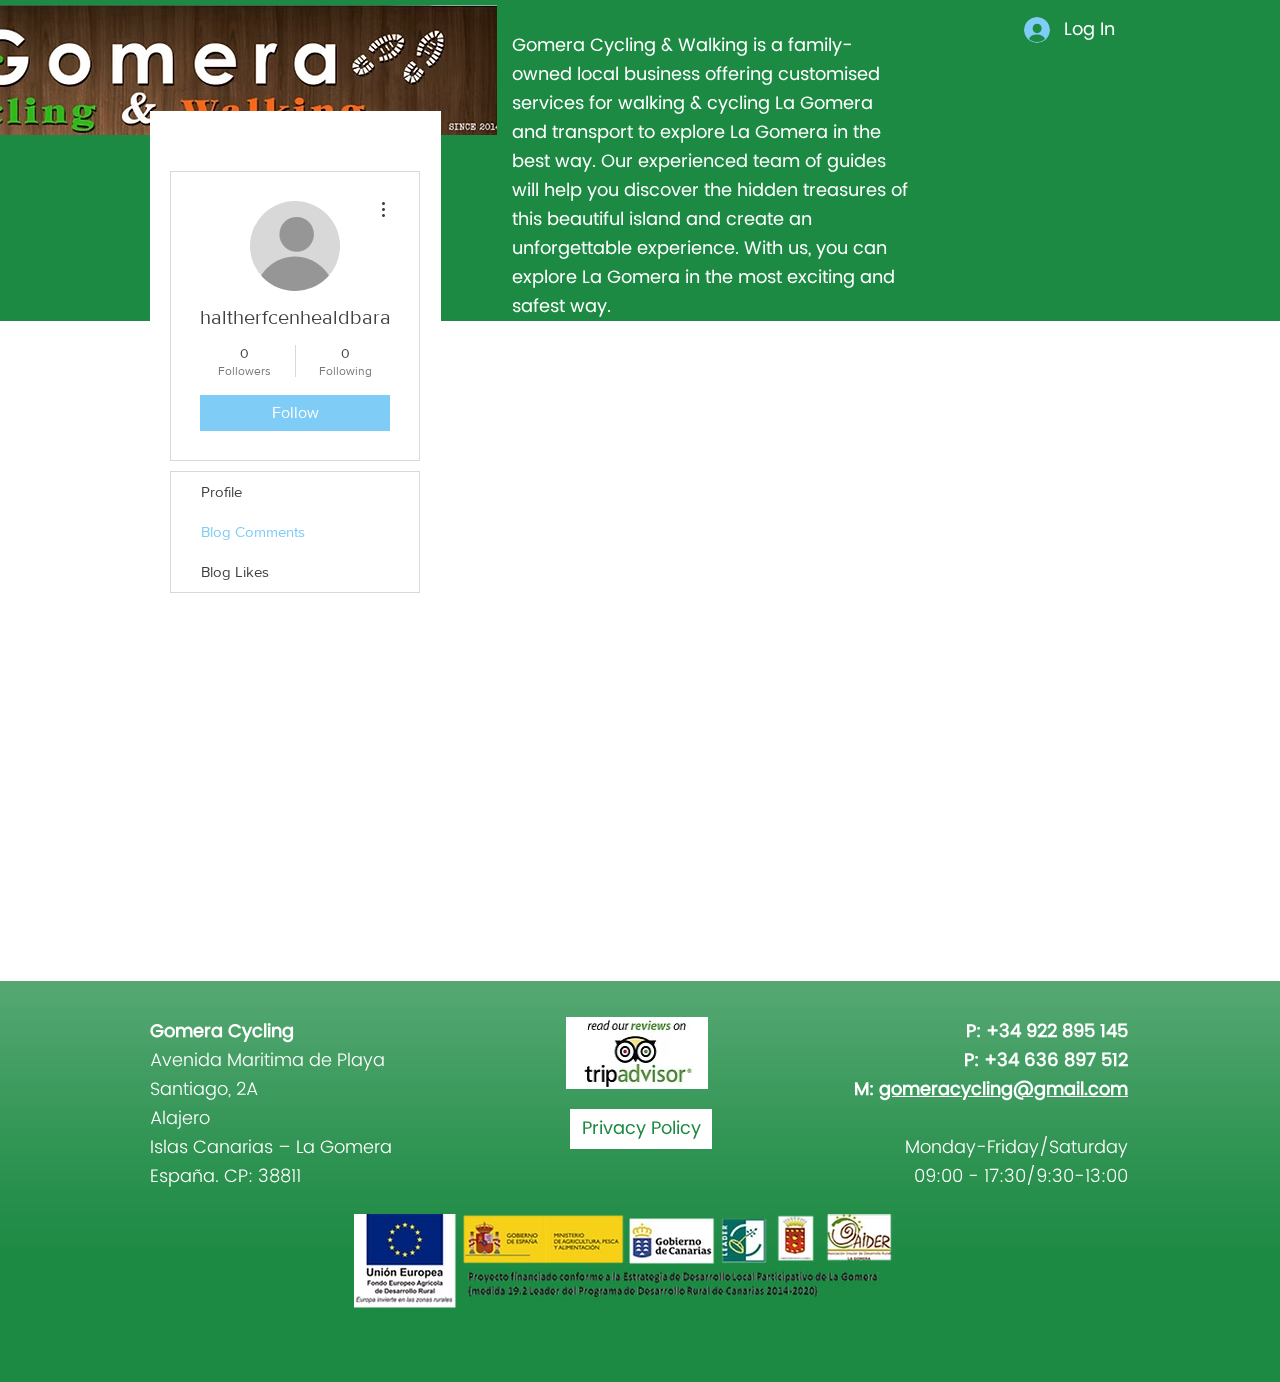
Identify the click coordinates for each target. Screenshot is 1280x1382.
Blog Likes (235, 571)
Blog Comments (253, 531)
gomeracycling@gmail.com (1003, 1089)
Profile (221, 491)
